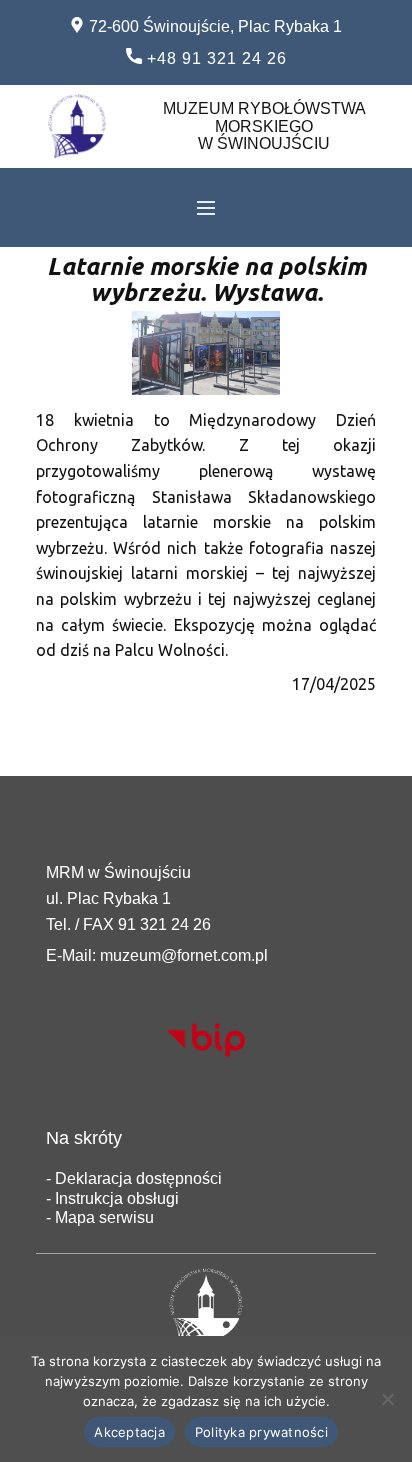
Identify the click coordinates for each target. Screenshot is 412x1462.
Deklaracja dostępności (136, 1178)
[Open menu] (206, 208)
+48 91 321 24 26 (214, 58)
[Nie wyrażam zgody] (387, 1399)
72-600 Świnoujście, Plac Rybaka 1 (213, 26)
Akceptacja (129, 1432)
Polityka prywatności (261, 1432)
